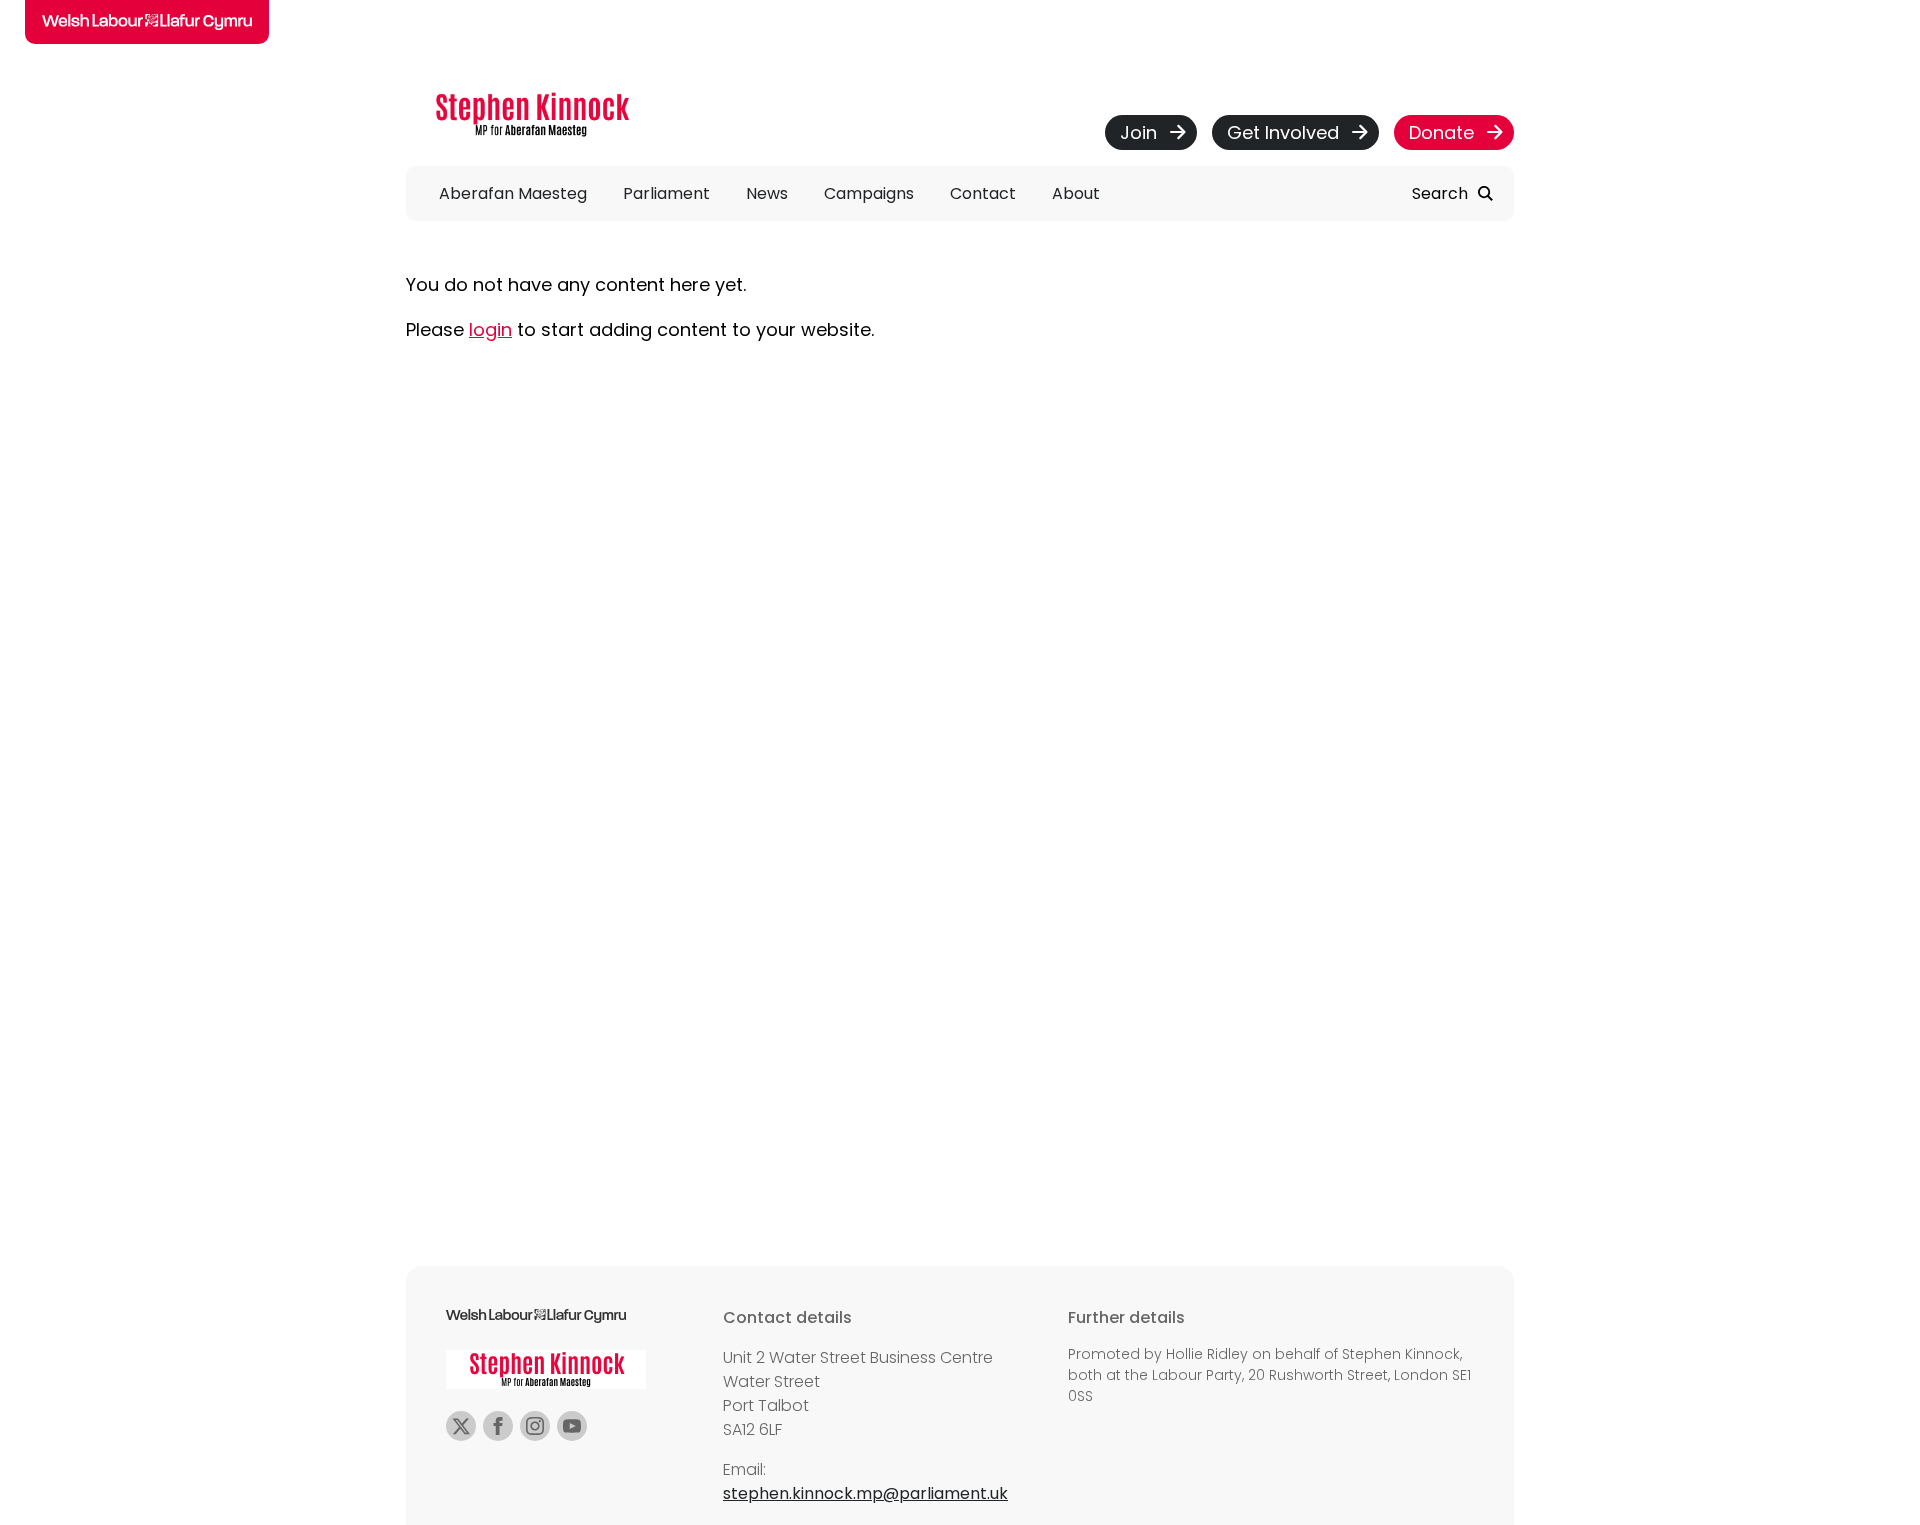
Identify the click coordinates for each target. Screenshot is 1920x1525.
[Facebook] (498, 1426)
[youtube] (572, 1426)
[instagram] (535, 1426)
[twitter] (461, 1426)
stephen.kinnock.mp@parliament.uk (865, 1493)
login (490, 329)
